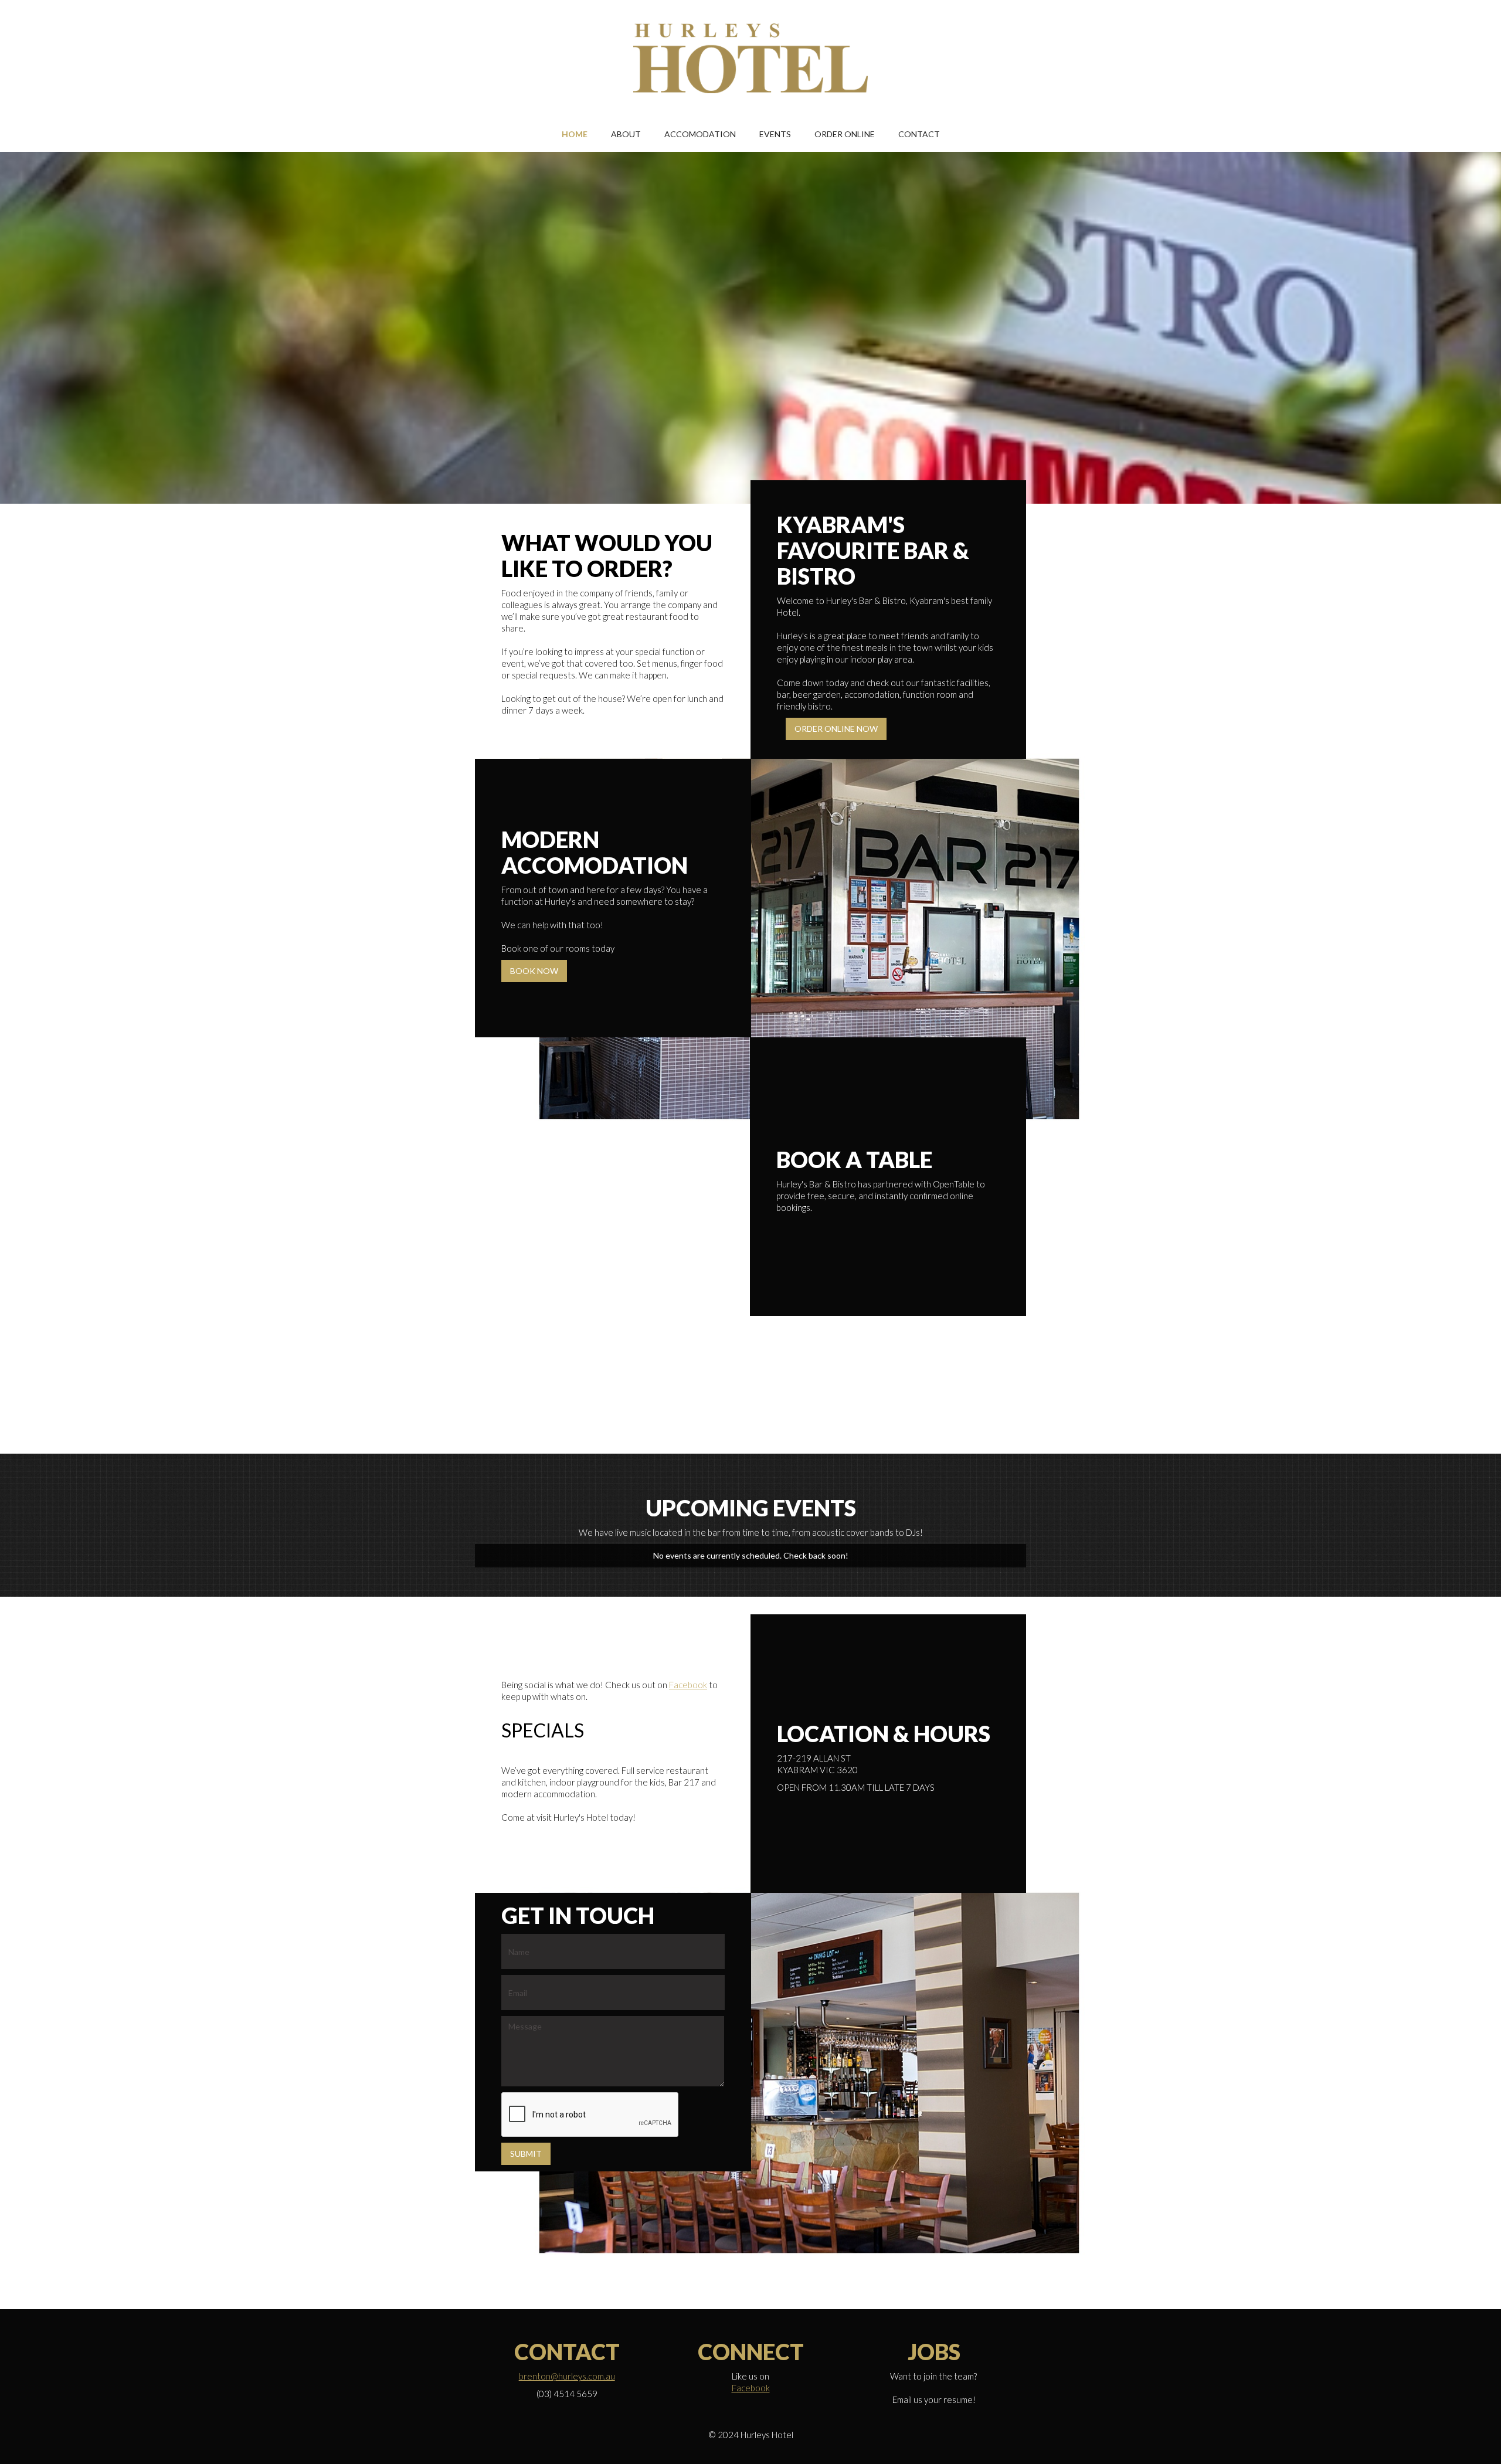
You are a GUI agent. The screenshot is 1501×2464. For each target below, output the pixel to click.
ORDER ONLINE (845, 134)
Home (575, 134)
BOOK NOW (534, 971)
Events (775, 134)
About (626, 134)
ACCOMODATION (700, 134)
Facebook (688, 1685)
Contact (919, 134)
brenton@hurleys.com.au (567, 2376)
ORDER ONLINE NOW (836, 729)
